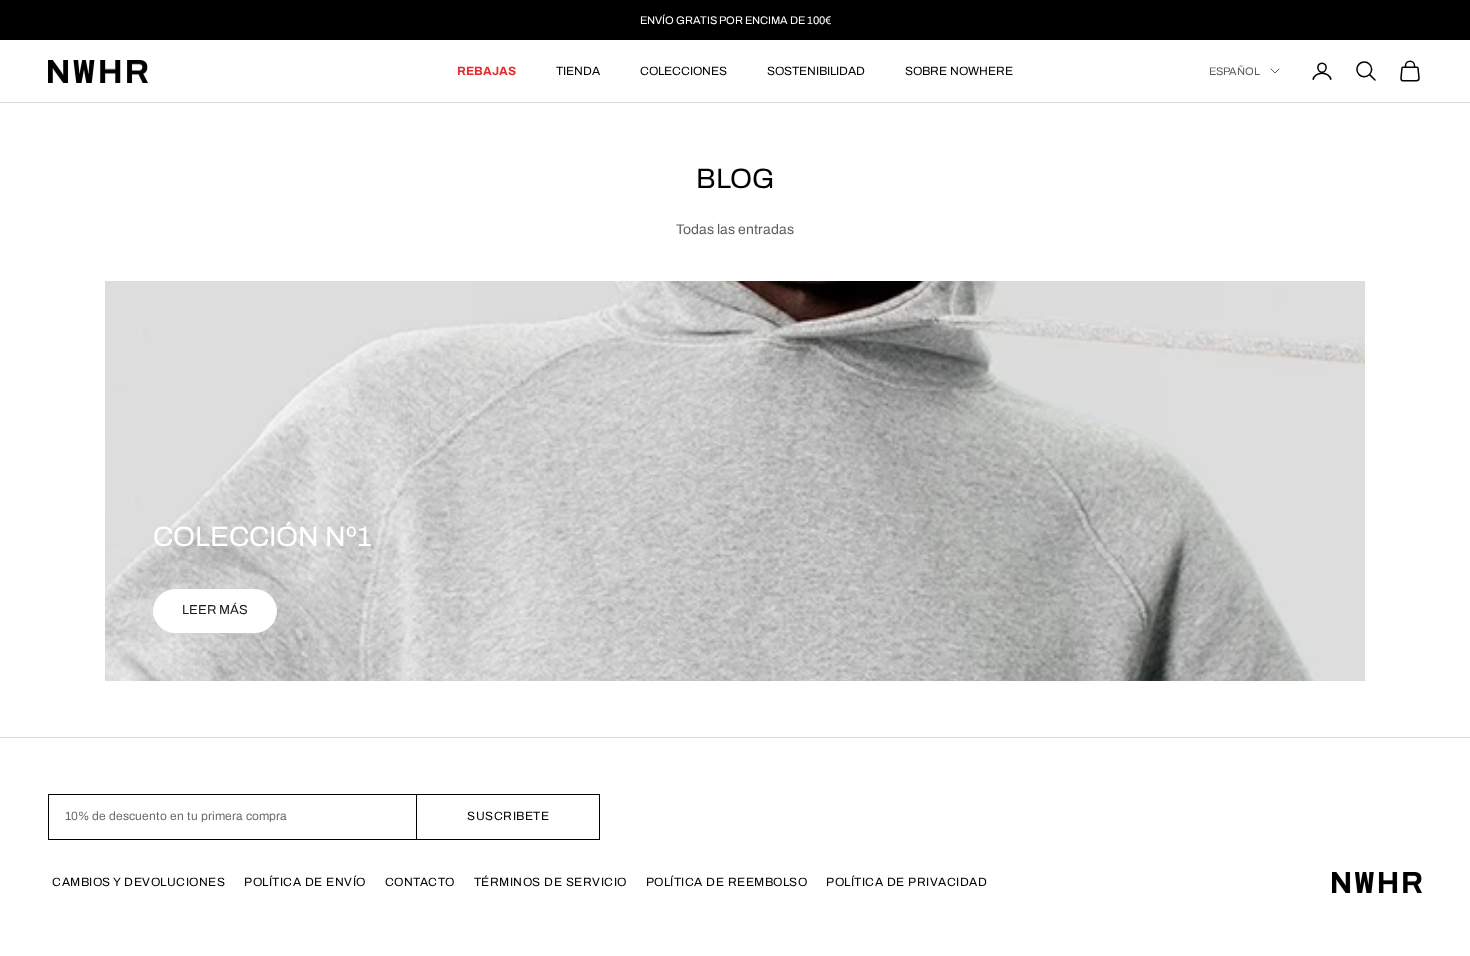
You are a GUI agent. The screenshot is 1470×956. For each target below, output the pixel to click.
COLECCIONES (683, 71)
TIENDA (578, 71)
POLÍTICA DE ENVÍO (305, 882)
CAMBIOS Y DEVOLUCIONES (138, 882)
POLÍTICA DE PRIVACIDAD (906, 882)
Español (1234, 71)
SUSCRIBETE (508, 816)
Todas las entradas (735, 229)
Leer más (215, 610)
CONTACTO (420, 882)
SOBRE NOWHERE (959, 71)
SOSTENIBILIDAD (816, 71)
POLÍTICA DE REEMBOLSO (727, 882)
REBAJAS (486, 71)
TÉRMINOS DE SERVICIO (550, 882)
